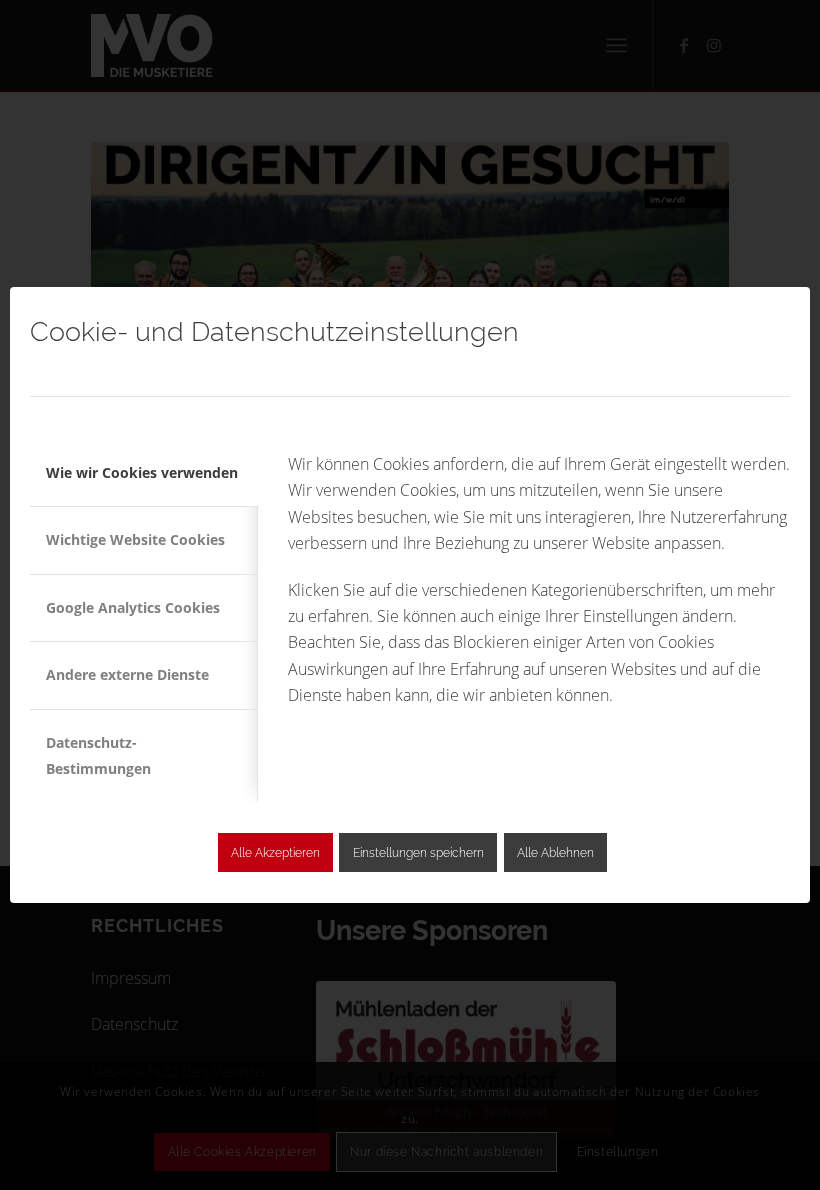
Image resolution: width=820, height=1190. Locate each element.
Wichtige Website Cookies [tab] (135, 539)
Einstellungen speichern (418, 853)
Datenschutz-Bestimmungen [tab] (98, 755)
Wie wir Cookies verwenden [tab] (142, 472)
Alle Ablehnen (555, 853)
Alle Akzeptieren (275, 853)
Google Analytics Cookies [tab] (133, 607)
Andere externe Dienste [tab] (127, 674)
